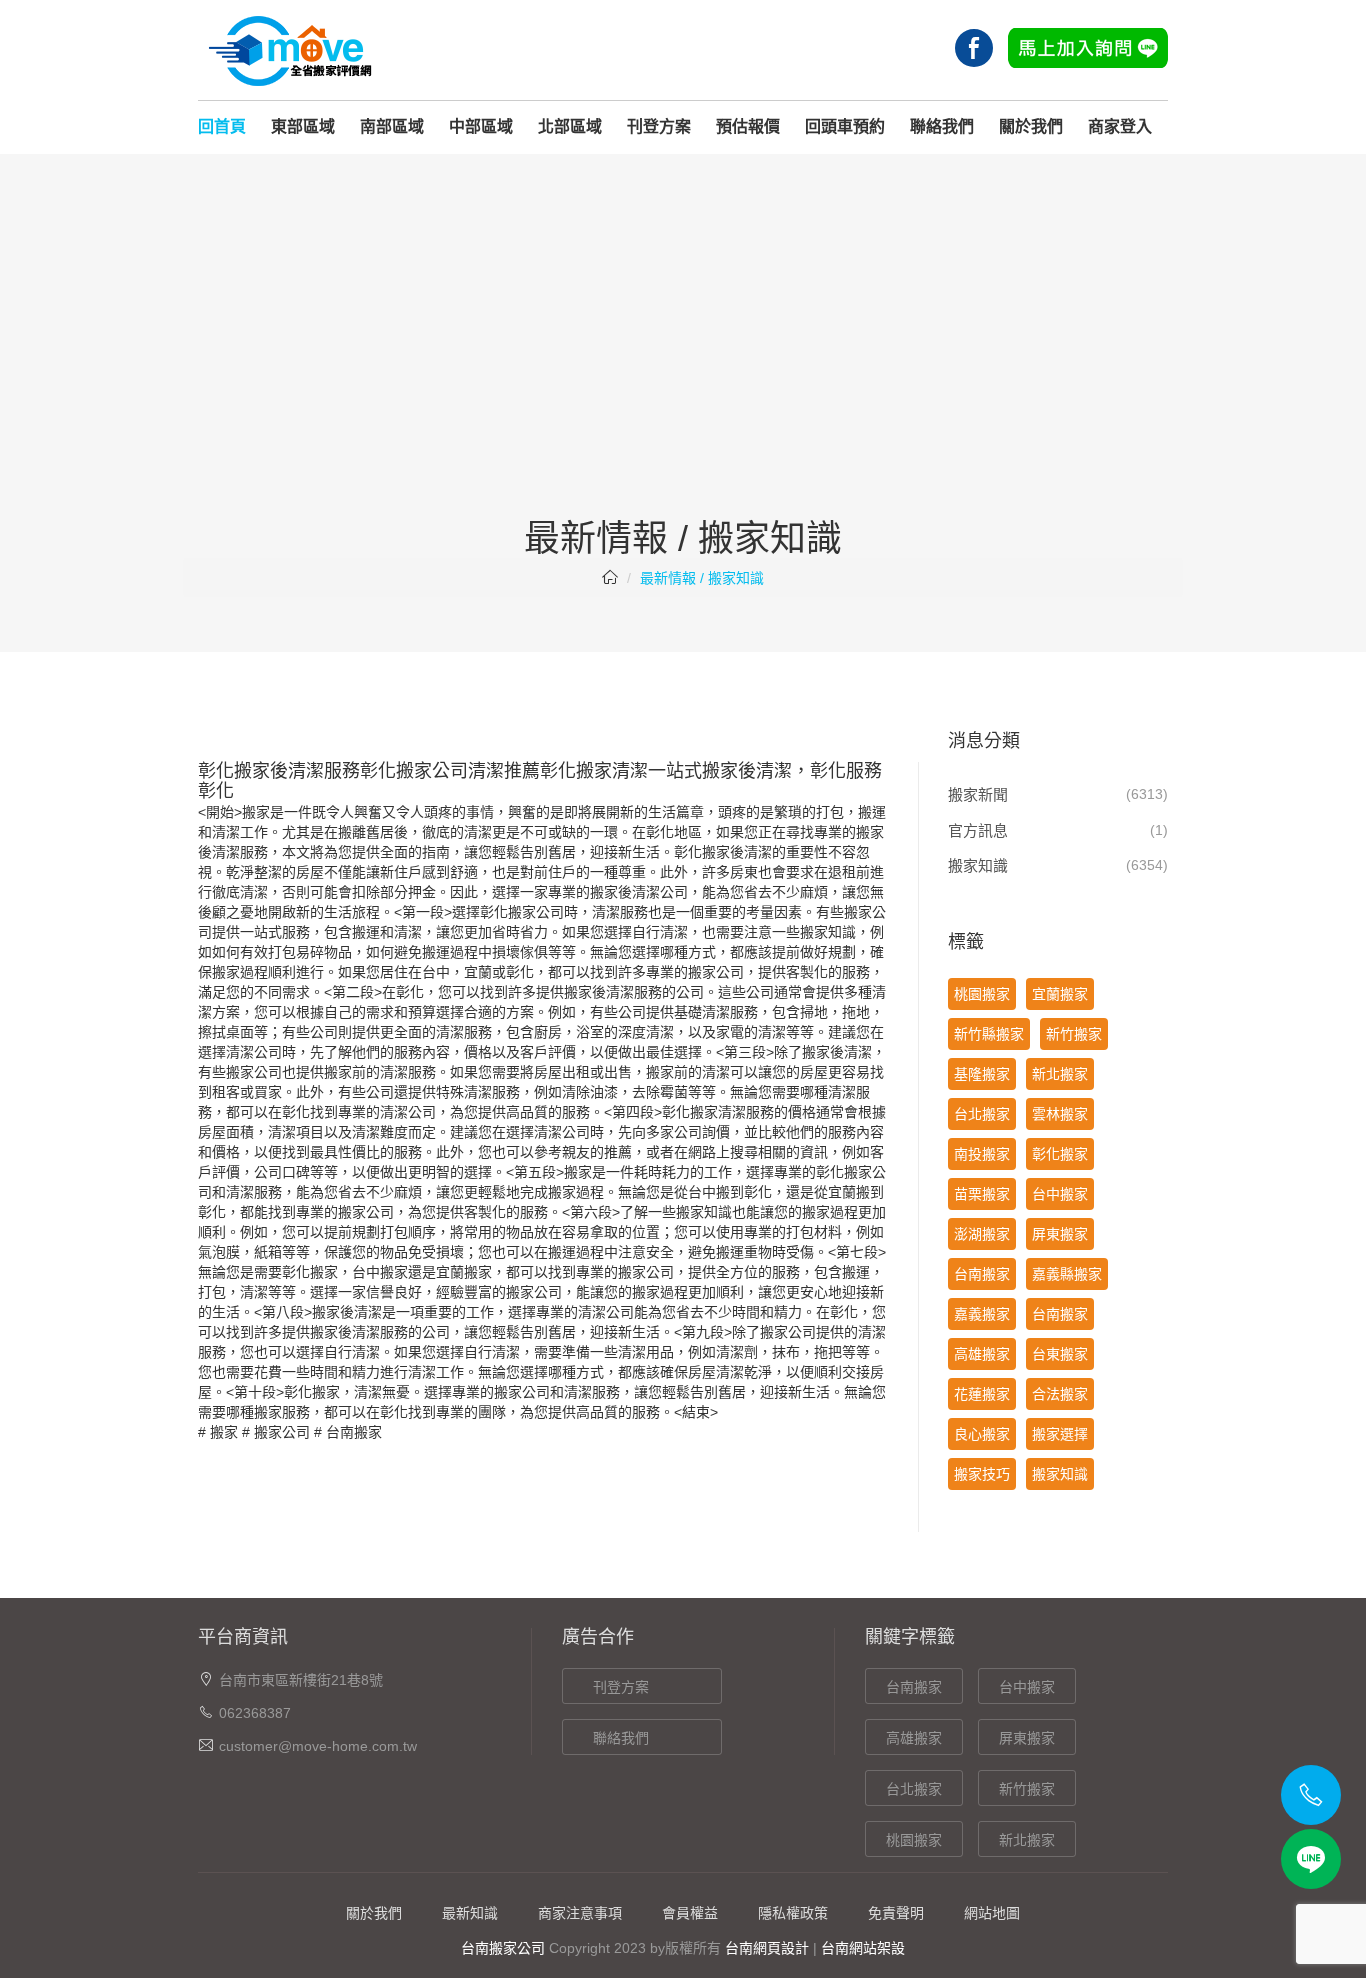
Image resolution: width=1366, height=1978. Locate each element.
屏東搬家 (1060, 1234)
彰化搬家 (702, 852)
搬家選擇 (1060, 1434)
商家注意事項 (580, 1913)
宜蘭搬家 (1060, 994)
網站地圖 (992, 1913)
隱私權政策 (793, 1913)
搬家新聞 (978, 794)
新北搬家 (1060, 1074)
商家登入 (1120, 126)
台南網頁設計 (767, 1948)
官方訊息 (978, 830)
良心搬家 (982, 1434)
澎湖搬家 (982, 1234)
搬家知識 (978, 865)
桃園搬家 (982, 994)
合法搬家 (1060, 1394)
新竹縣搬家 (989, 1034)
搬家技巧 (982, 1474)
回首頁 (222, 126)
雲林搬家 (1060, 1114)
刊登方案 (659, 126)
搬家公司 (282, 1432)
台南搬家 (354, 1432)
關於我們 (1031, 126)
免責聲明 (896, 1913)
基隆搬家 (982, 1074)
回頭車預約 (845, 126)
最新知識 (470, 1913)
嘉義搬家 (982, 1314)
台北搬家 (982, 1114)
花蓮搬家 (982, 1394)
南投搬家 (982, 1154)
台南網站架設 (863, 1948)
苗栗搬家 (982, 1194)
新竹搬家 (1074, 1034)
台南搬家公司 (503, 1948)
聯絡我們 (942, 126)
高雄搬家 (982, 1354)
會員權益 (690, 1913)
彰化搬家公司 (522, 912)
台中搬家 (380, 1272)
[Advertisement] (683, 369)
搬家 (224, 1432)
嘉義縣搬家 (1067, 1274)
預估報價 (748, 126)
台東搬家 (1060, 1354)
